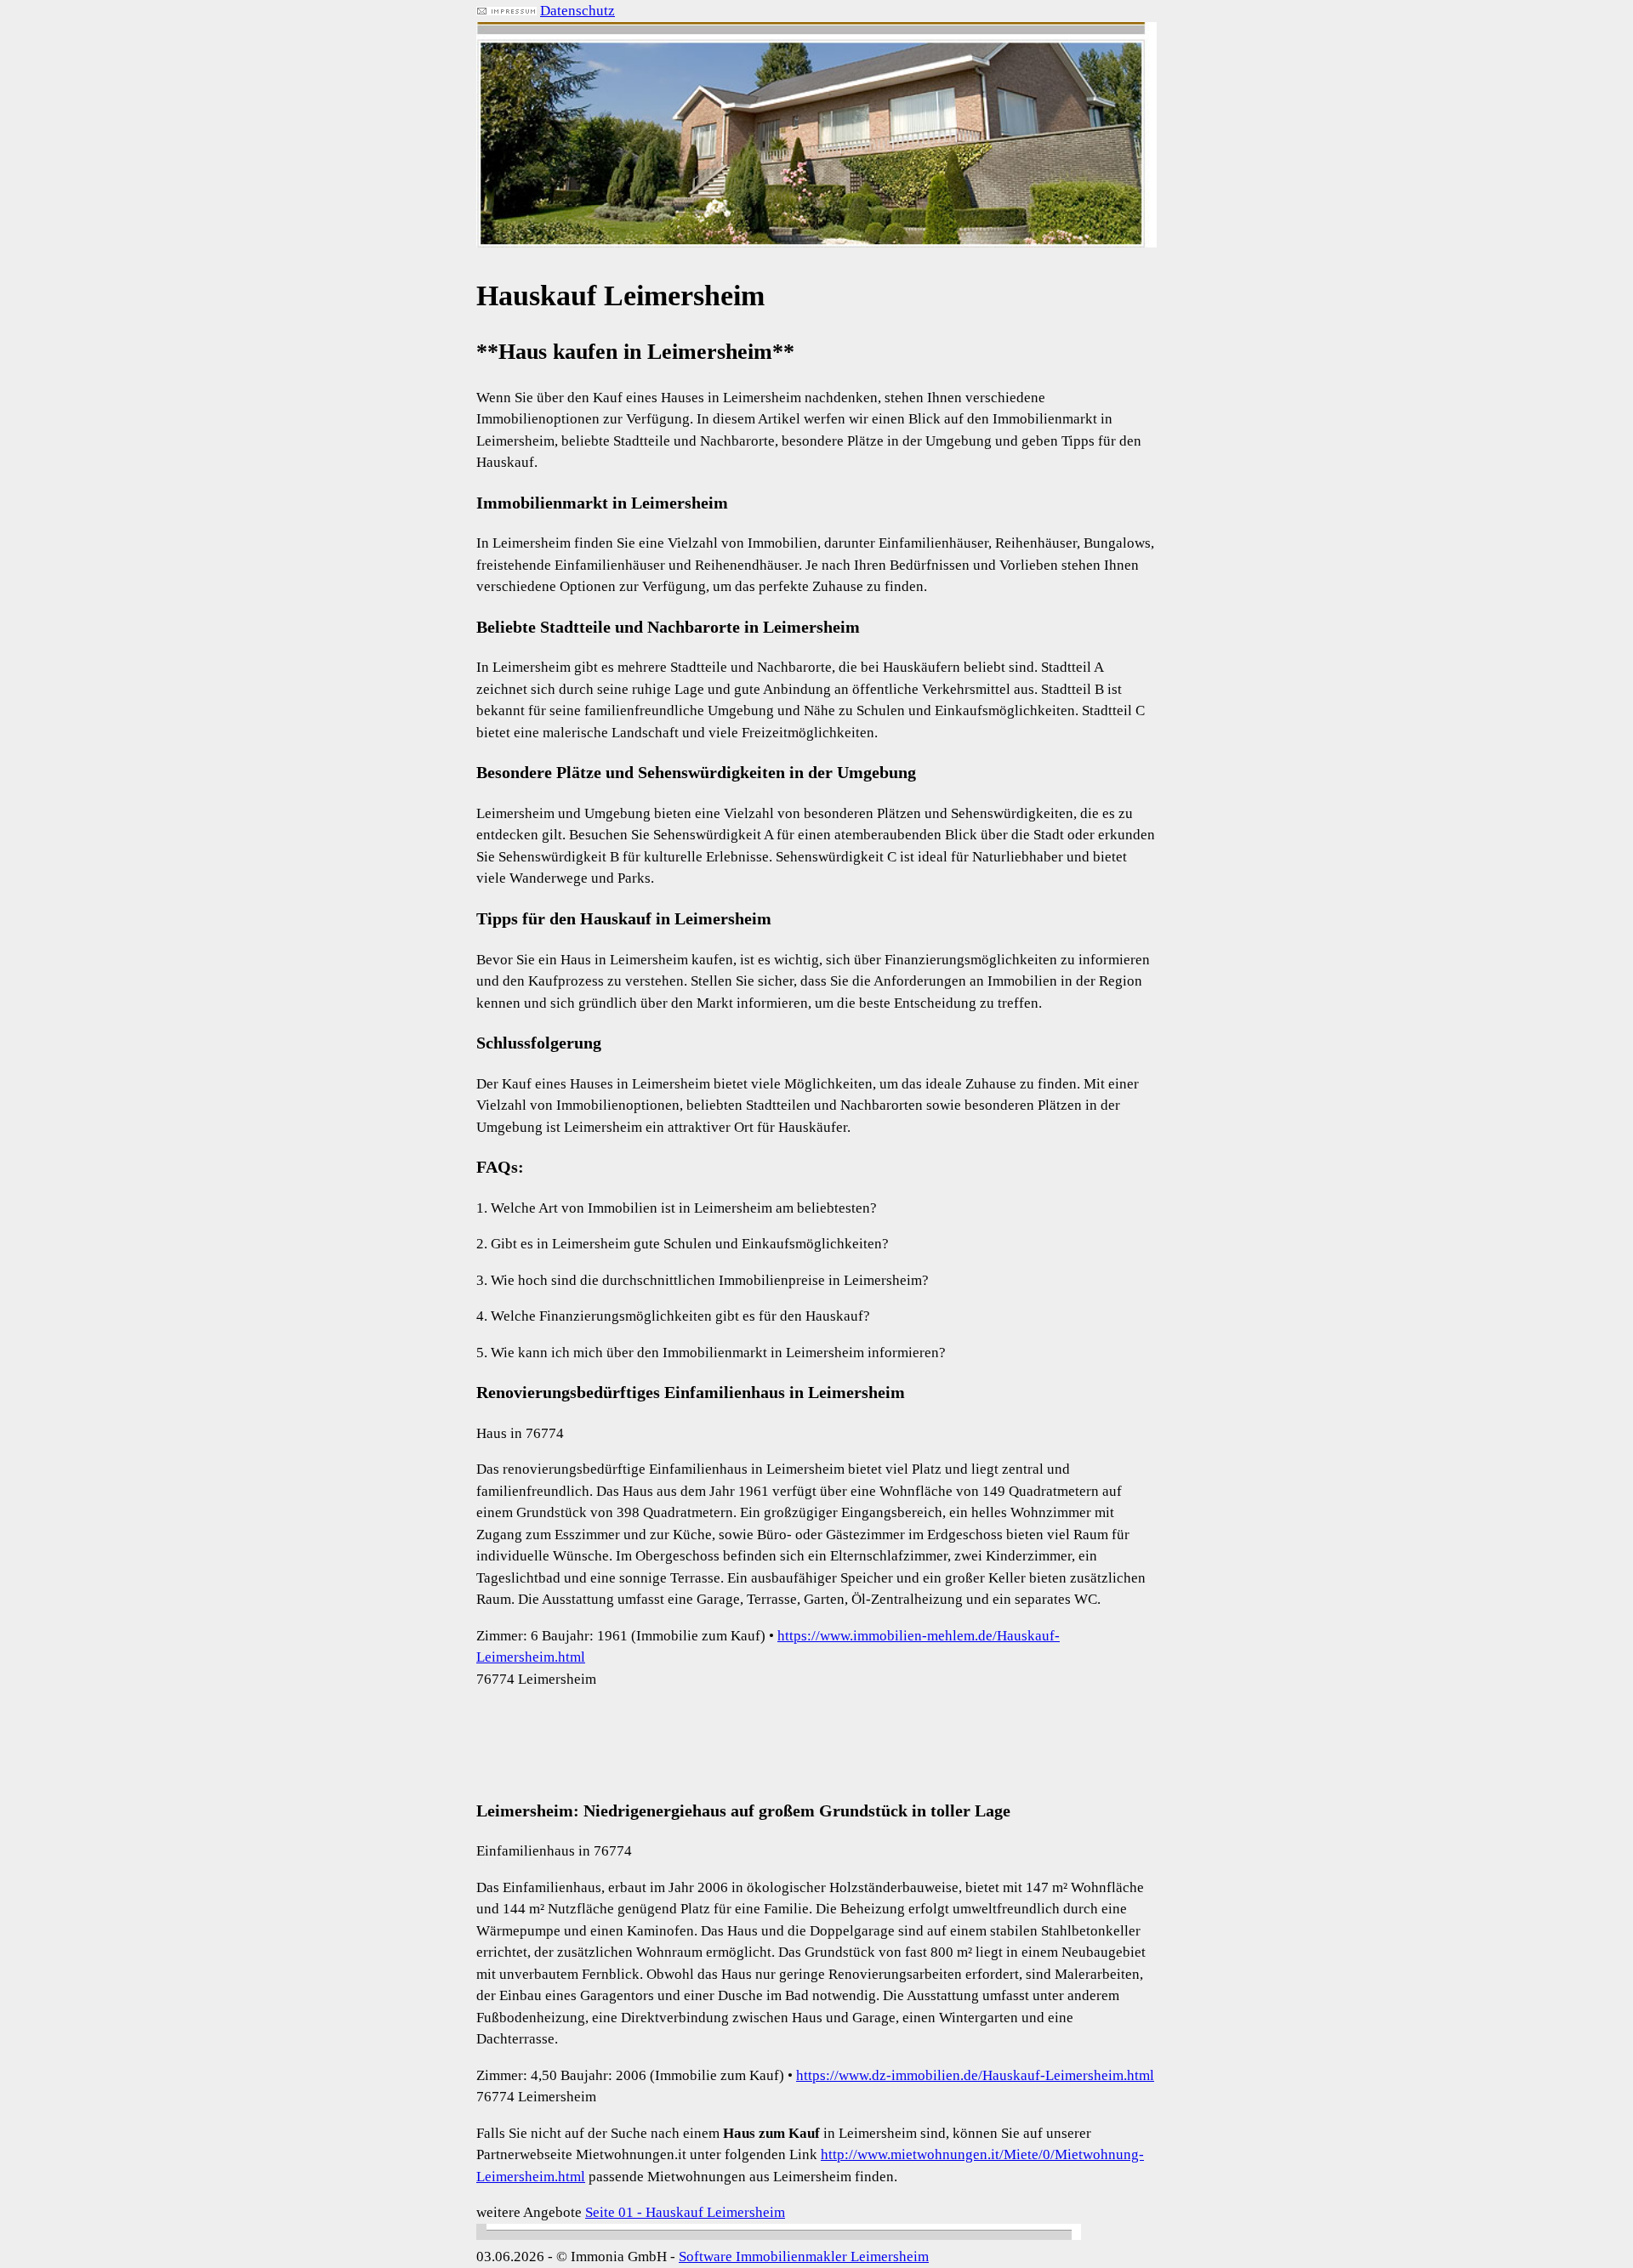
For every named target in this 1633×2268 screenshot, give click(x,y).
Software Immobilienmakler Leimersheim (804, 2257)
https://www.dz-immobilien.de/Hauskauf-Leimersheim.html (975, 2075)
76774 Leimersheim (536, 1679)
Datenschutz (578, 11)
